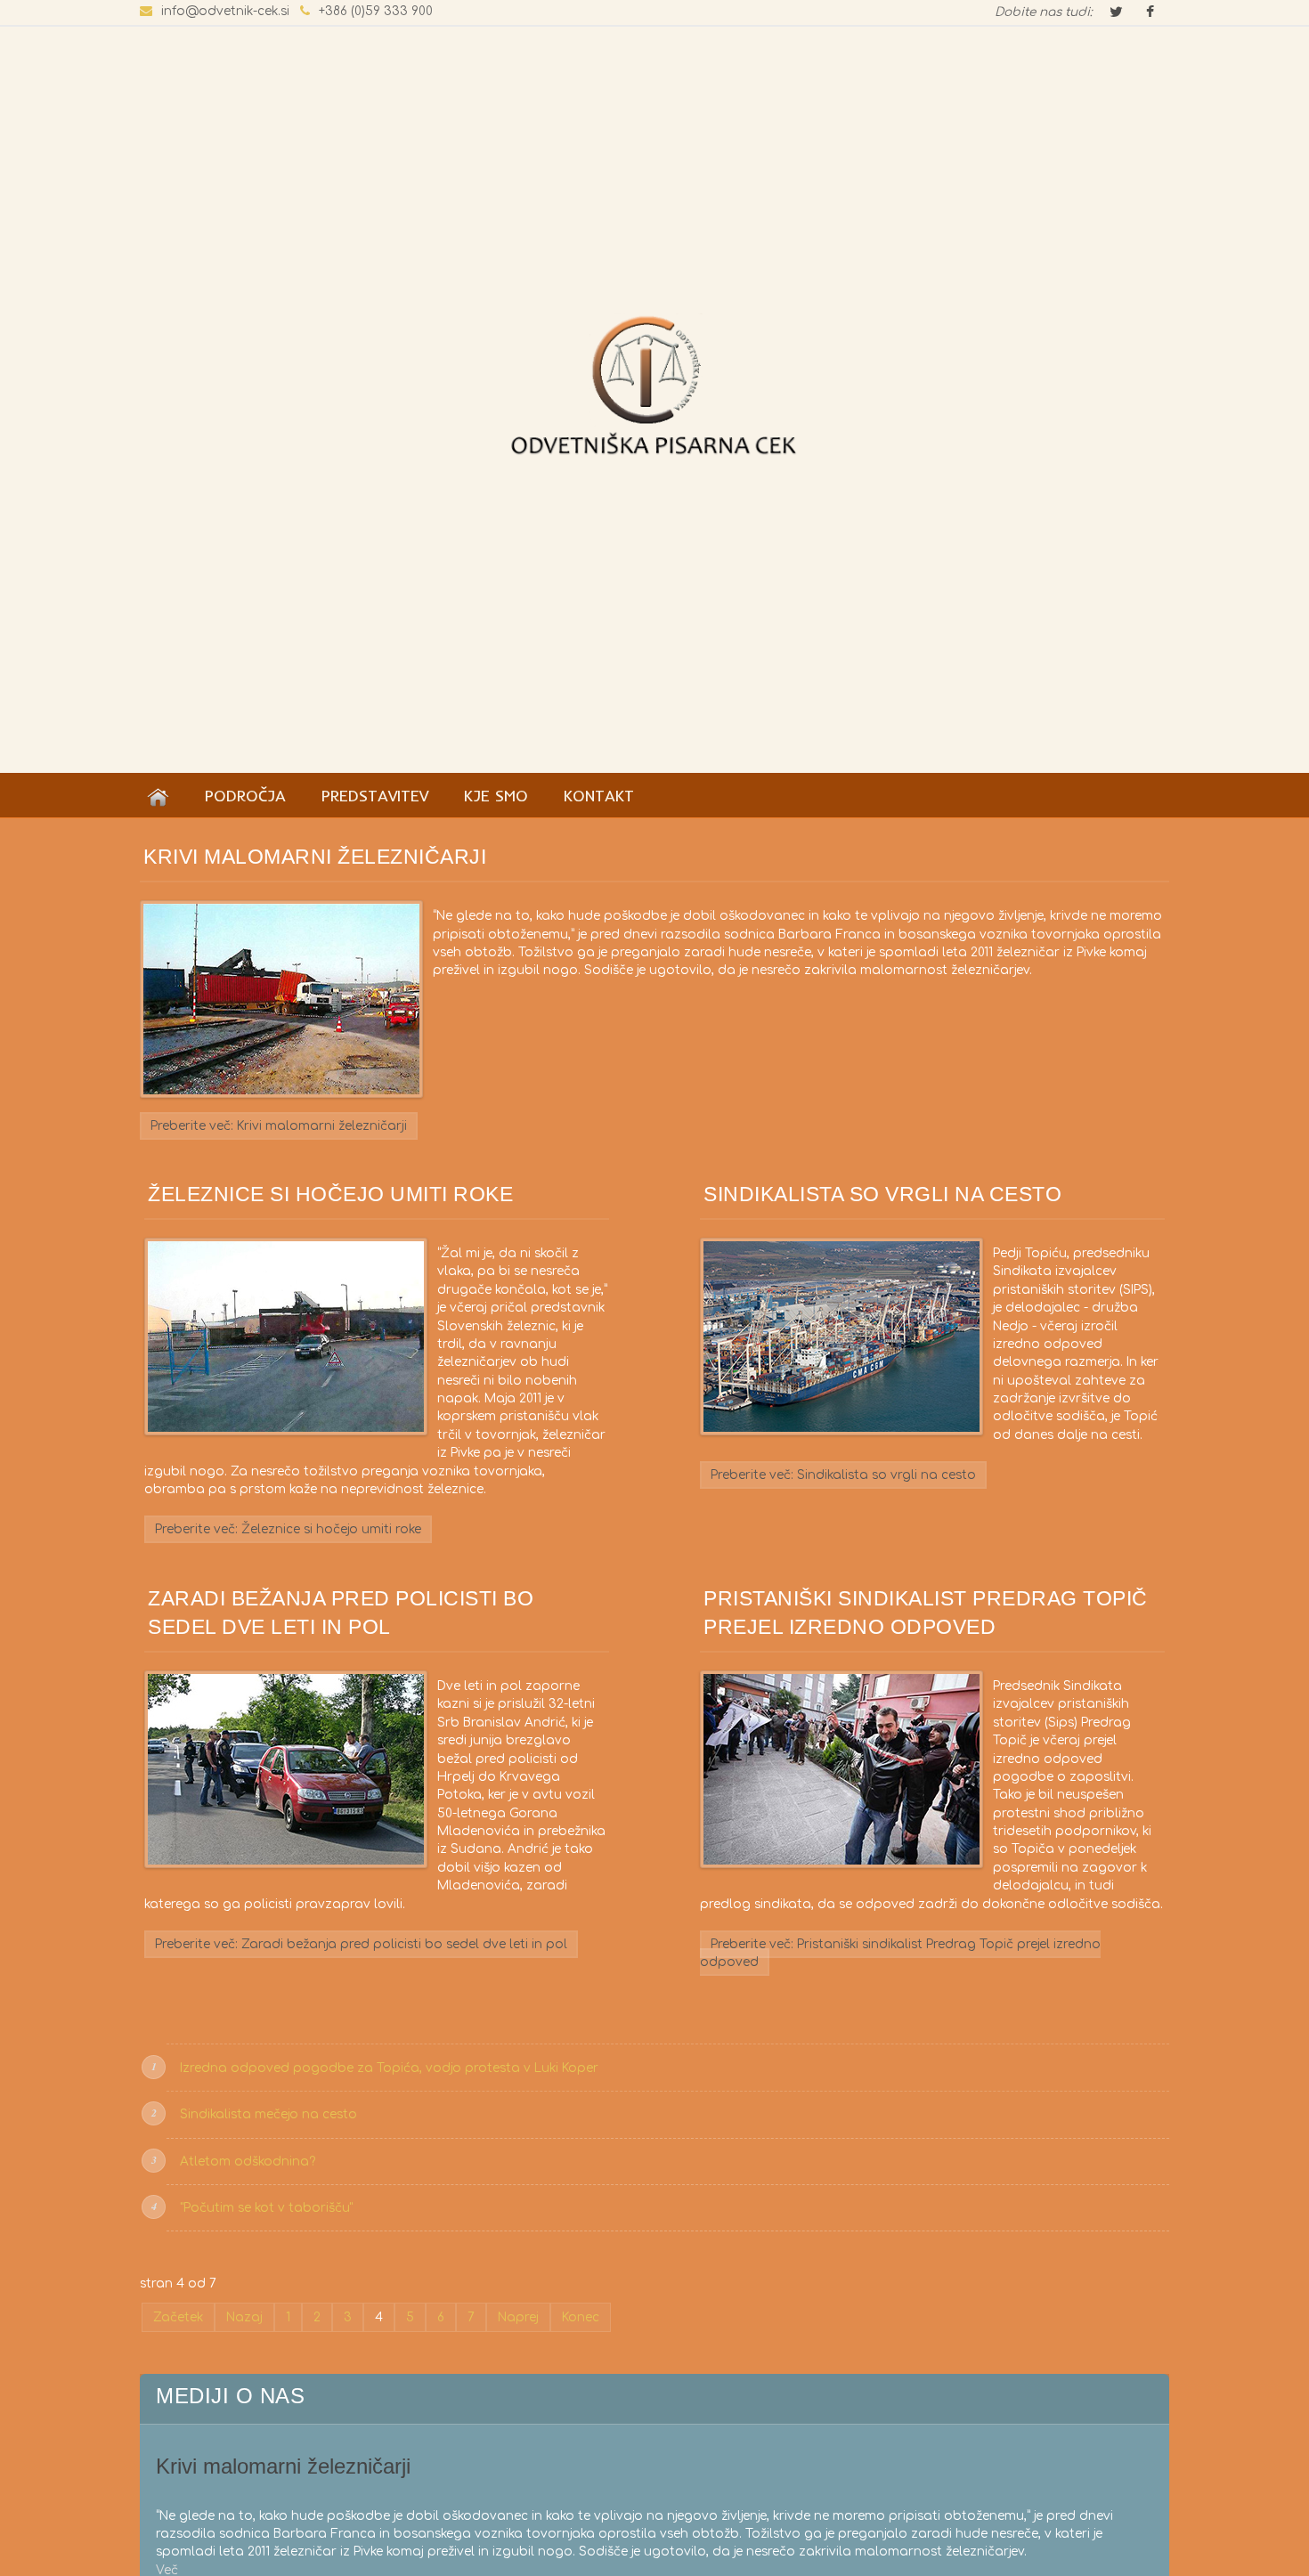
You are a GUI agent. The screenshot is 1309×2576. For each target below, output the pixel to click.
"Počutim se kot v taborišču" (266, 2208)
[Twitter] (1116, 13)
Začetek (178, 2317)
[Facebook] (1150, 13)
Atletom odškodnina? (248, 2162)
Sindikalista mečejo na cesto (268, 2114)
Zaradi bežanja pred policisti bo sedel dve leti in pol (341, 1613)
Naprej (518, 2317)
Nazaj (244, 2317)
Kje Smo (496, 795)
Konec (581, 2317)
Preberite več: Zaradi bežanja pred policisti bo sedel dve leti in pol (361, 1944)
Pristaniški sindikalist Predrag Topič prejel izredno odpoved (926, 1613)
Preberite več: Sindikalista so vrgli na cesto (843, 1475)
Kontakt (599, 795)
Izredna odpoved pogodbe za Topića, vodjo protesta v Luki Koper (389, 2068)
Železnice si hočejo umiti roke (330, 1194)
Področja (245, 795)
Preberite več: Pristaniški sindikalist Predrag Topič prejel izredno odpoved (900, 1953)
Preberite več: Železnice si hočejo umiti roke (288, 1529)
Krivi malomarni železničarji (315, 857)
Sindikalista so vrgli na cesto (882, 1194)
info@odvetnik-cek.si (225, 11)
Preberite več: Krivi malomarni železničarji (279, 1126)
